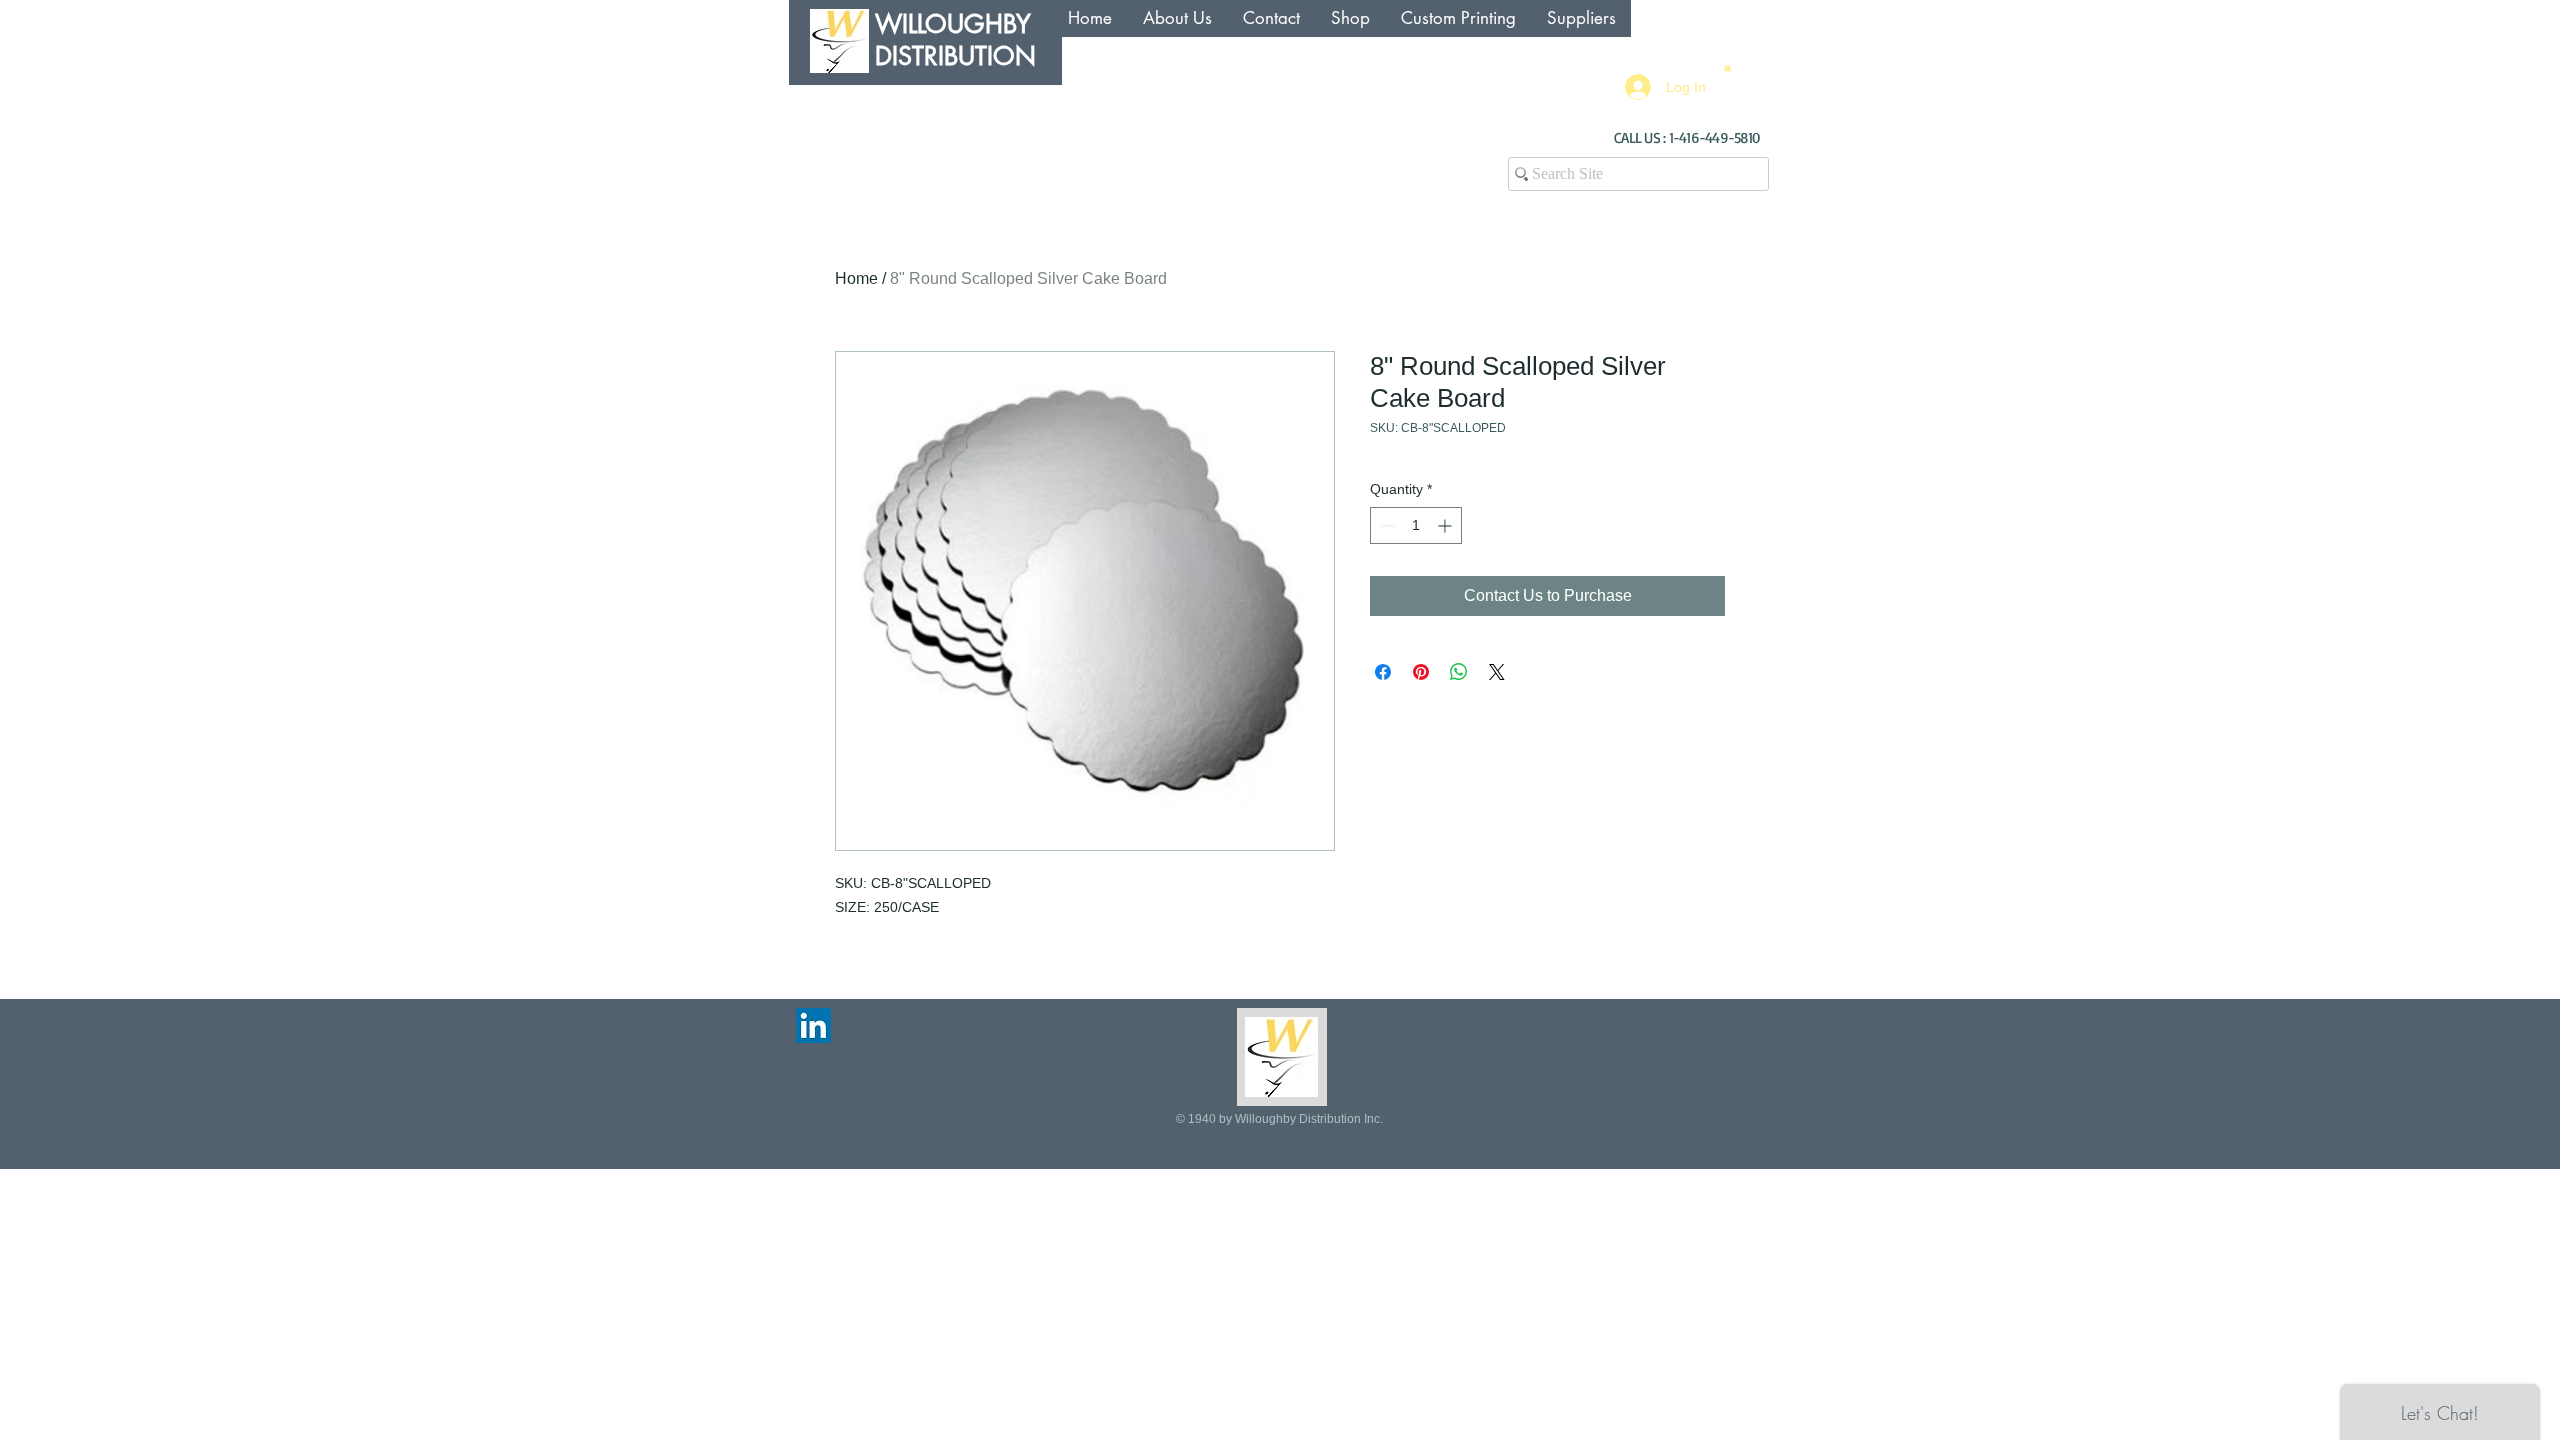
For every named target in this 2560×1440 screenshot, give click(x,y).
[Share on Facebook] (1383, 672)
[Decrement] (1385, 525)
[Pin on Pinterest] (1421, 672)
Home (856, 278)
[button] (1727, 67)
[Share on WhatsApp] (1459, 672)
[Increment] (1446, 525)
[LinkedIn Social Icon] (813, 1025)
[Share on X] (1497, 672)
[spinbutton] (1416, 525)
